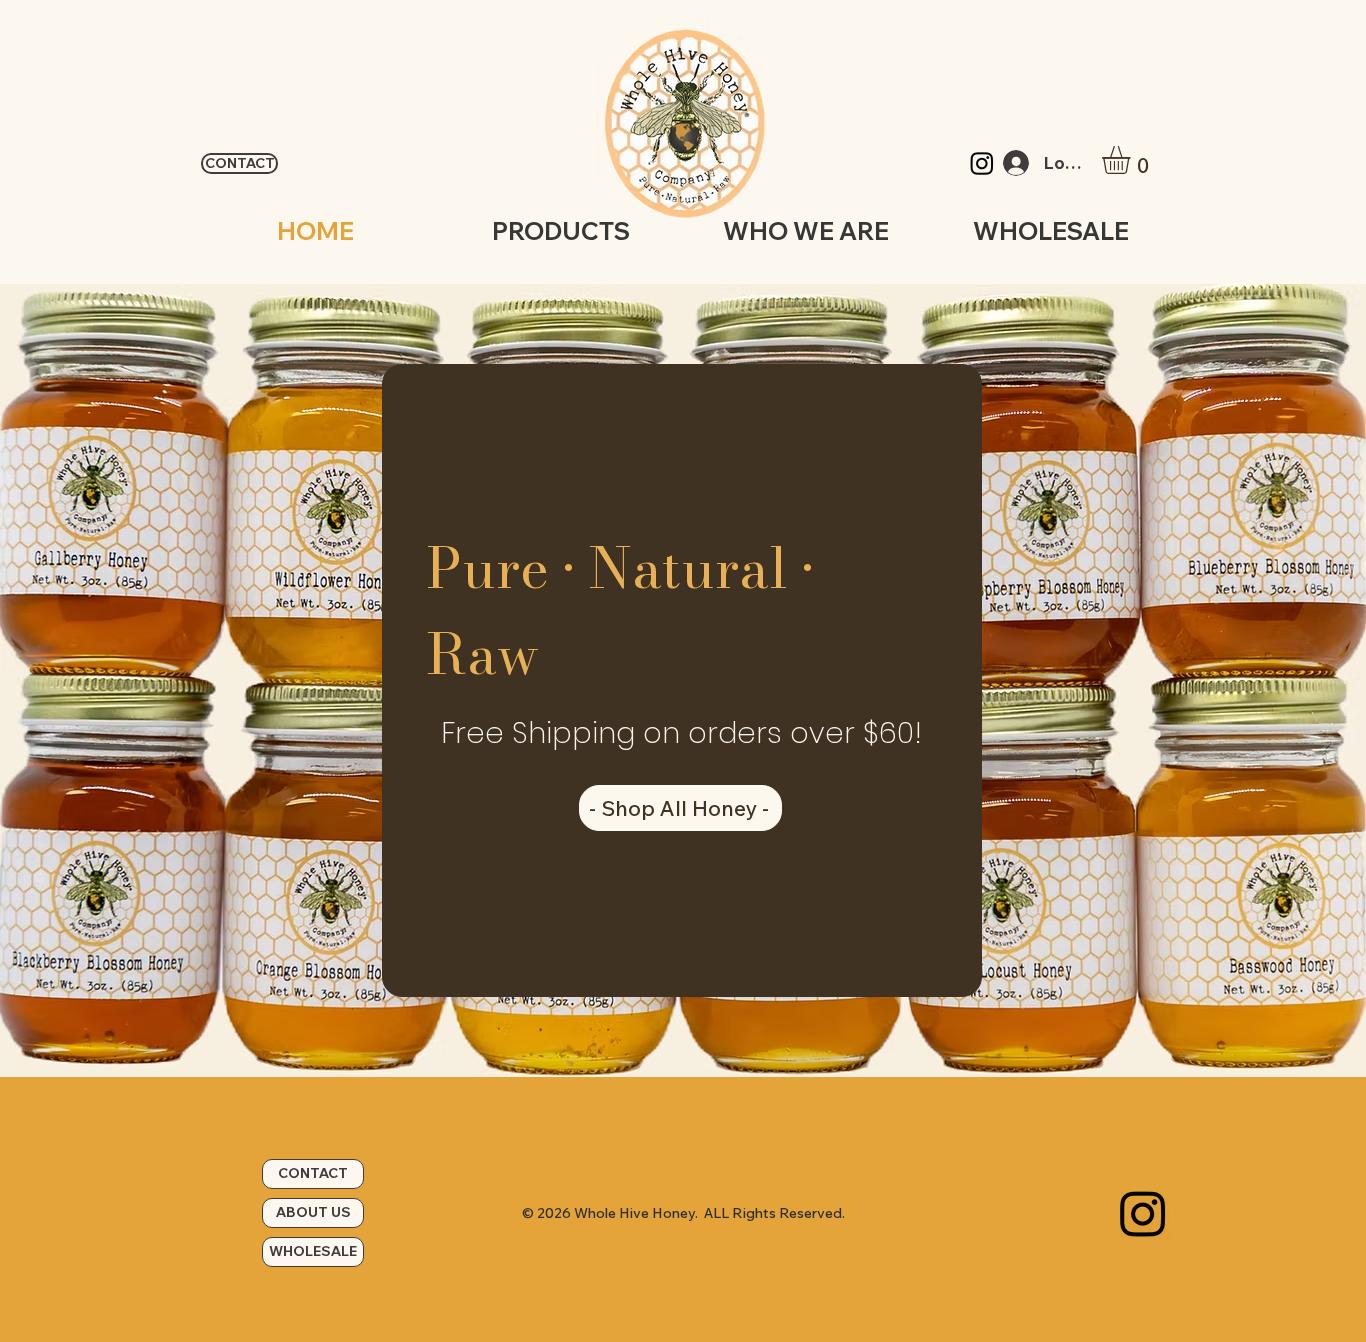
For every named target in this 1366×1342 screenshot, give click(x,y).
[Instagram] (982, 163)
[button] (1132, 160)
